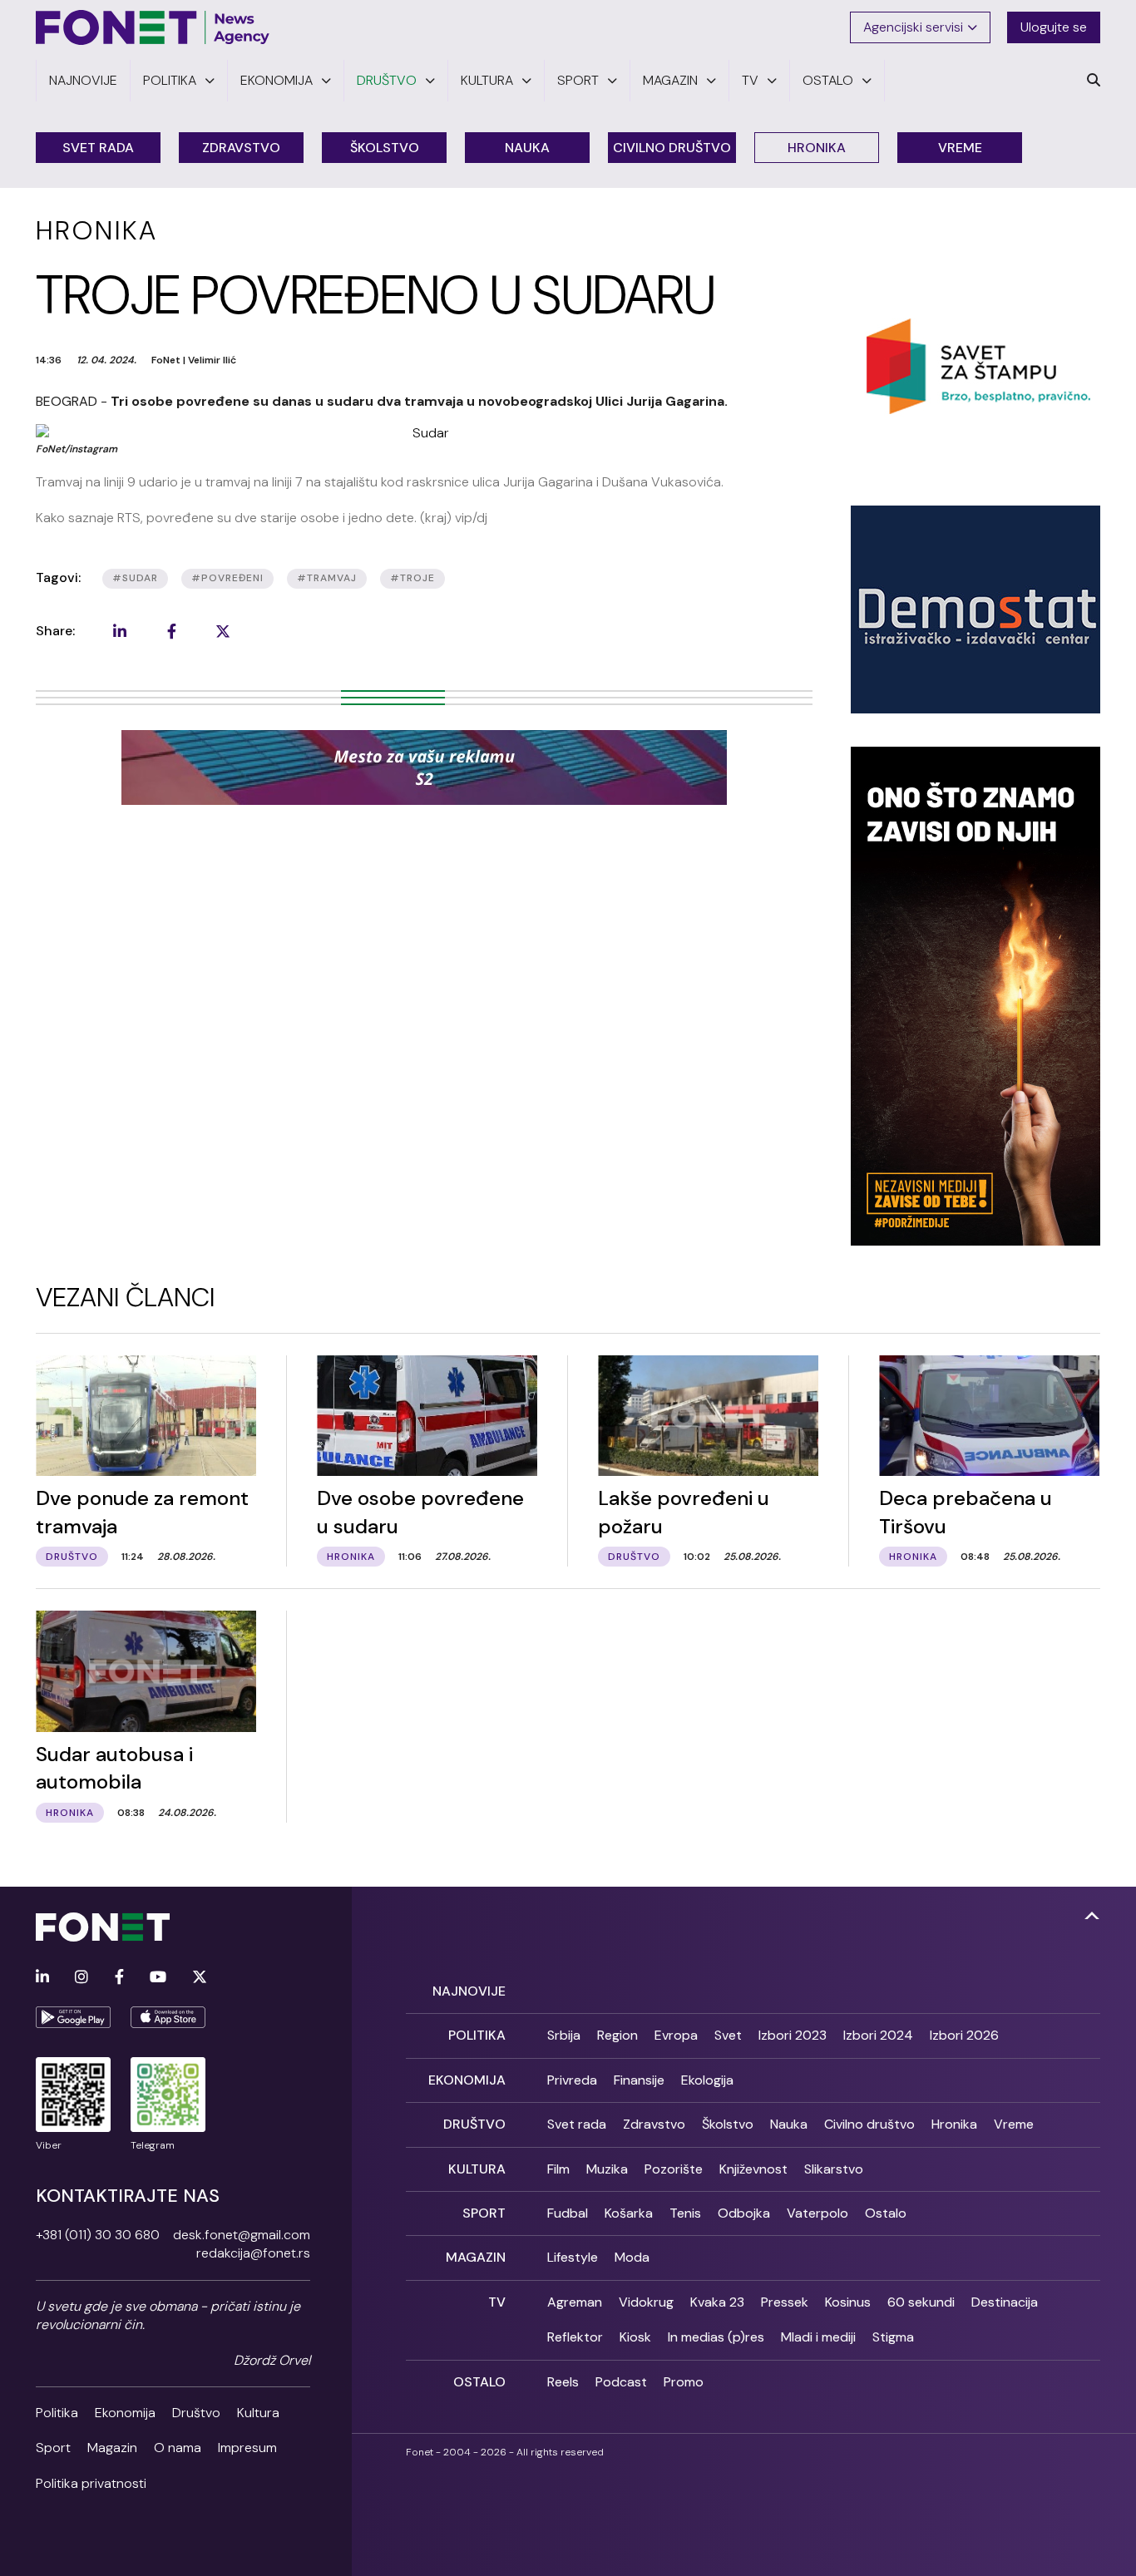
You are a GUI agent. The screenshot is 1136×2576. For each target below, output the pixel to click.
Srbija (564, 2035)
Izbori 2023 (793, 2035)
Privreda (572, 2080)
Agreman (575, 2302)
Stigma (893, 2337)
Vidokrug (646, 2302)
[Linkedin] (42, 1978)
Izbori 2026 (964, 2035)
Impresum (247, 2448)
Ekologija (707, 2080)
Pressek (785, 2302)
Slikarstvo (834, 2169)
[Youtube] (158, 1978)
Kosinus (848, 2302)
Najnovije (469, 1991)
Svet (728, 2035)
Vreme (960, 148)
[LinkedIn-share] (120, 631)
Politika (57, 2413)
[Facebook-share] (171, 631)
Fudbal (568, 2213)
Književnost (753, 2169)
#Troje (412, 578)
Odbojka (744, 2213)
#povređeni (227, 578)
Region (617, 2035)
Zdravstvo (241, 148)
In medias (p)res (716, 2337)
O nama (178, 2448)
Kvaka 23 (717, 2302)
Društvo (196, 2413)
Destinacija (1005, 2302)
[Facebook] (119, 1978)
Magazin (112, 2448)
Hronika (817, 148)
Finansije (639, 2080)
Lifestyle (573, 2257)
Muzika (607, 2169)
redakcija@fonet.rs (253, 2253)
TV (497, 2302)
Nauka (527, 148)
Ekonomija (125, 2413)
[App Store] (168, 2017)
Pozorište (674, 2169)
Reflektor (575, 2337)
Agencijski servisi (913, 27)
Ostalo (886, 2213)
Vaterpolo (817, 2213)
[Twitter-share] (223, 631)
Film (558, 2169)
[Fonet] (153, 27)
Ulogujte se (1054, 27)
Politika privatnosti (91, 2483)
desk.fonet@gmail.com (242, 2235)
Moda (632, 2257)
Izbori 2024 (878, 2035)
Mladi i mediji (818, 2337)
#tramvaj (327, 578)
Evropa (676, 2035)
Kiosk (635, 2337)
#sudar (135, 578)
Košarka (629, 2213)
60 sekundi (921, 2302)
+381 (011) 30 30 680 (98, 2235)
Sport (53, 2448)
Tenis (685, 2213)
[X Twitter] (200, 1978)
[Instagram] (81, 1978)
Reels (563, 2382)
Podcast (621, 2382)
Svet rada (98, 148)
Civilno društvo (672, 148)
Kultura (258, 2413)
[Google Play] (73, 2017)
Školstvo (385, 148)
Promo (684, 2382)
